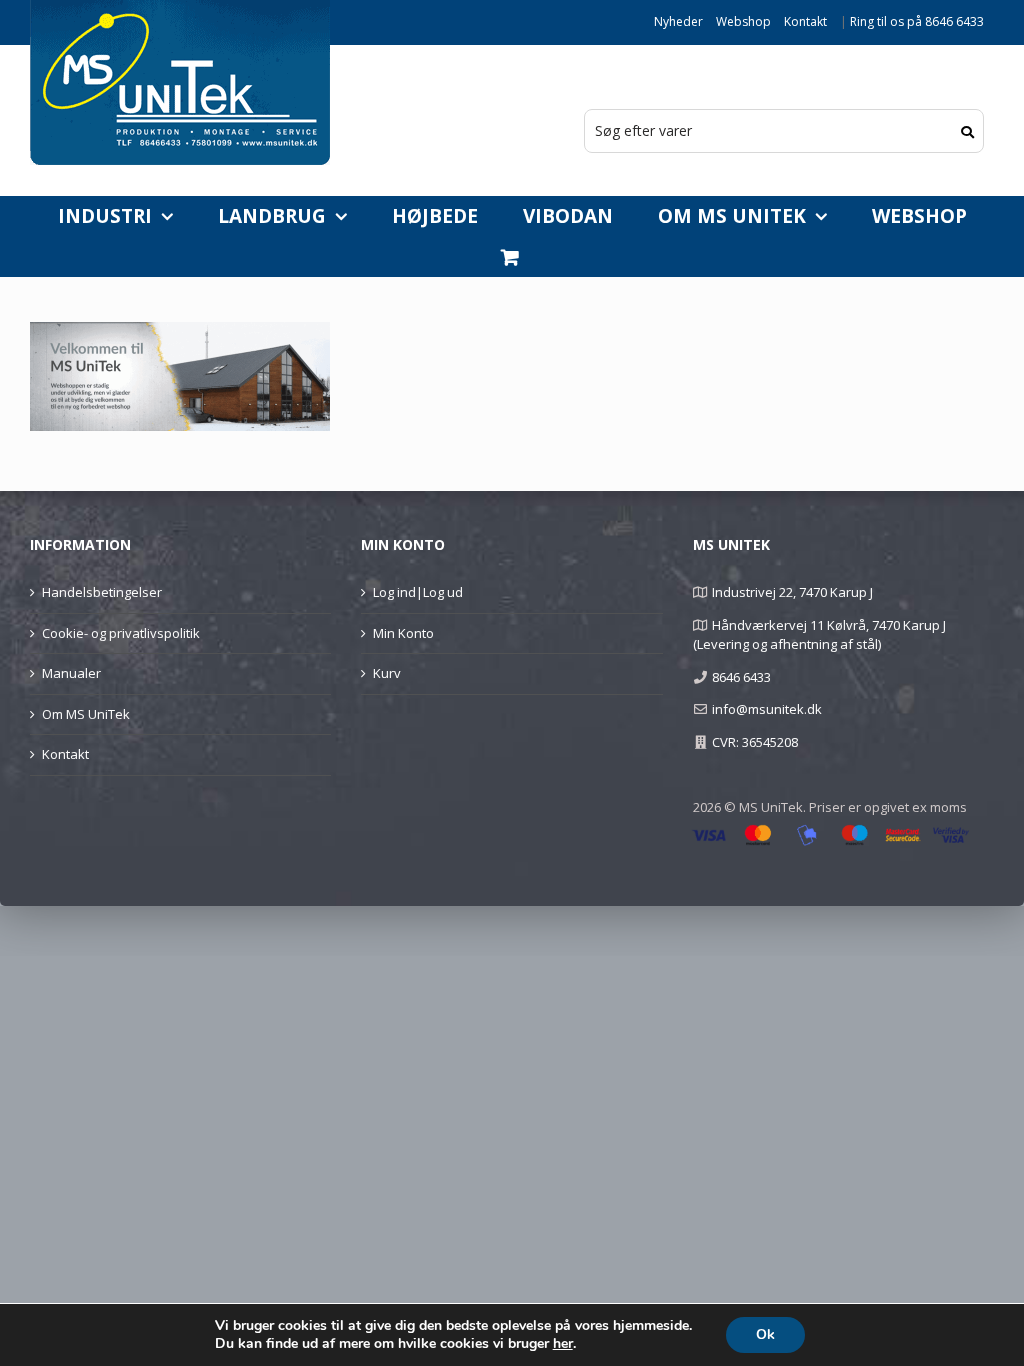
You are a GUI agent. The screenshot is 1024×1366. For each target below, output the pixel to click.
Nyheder (678, 21)
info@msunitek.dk (767, 709)
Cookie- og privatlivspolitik (121, 633)
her (563, 1344)
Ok (765, 1334)
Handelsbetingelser (102, 592)
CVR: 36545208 (755, 742)
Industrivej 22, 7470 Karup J (792, 592)
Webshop (743, 21)
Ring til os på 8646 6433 (917, 21)
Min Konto (403, 633)
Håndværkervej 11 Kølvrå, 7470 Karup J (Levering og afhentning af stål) (819, 635)
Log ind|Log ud (418, 592)
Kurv (387, 673)
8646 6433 (741, 677)
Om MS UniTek (86, 714)
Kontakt (805, 21)
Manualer (71, 673)
